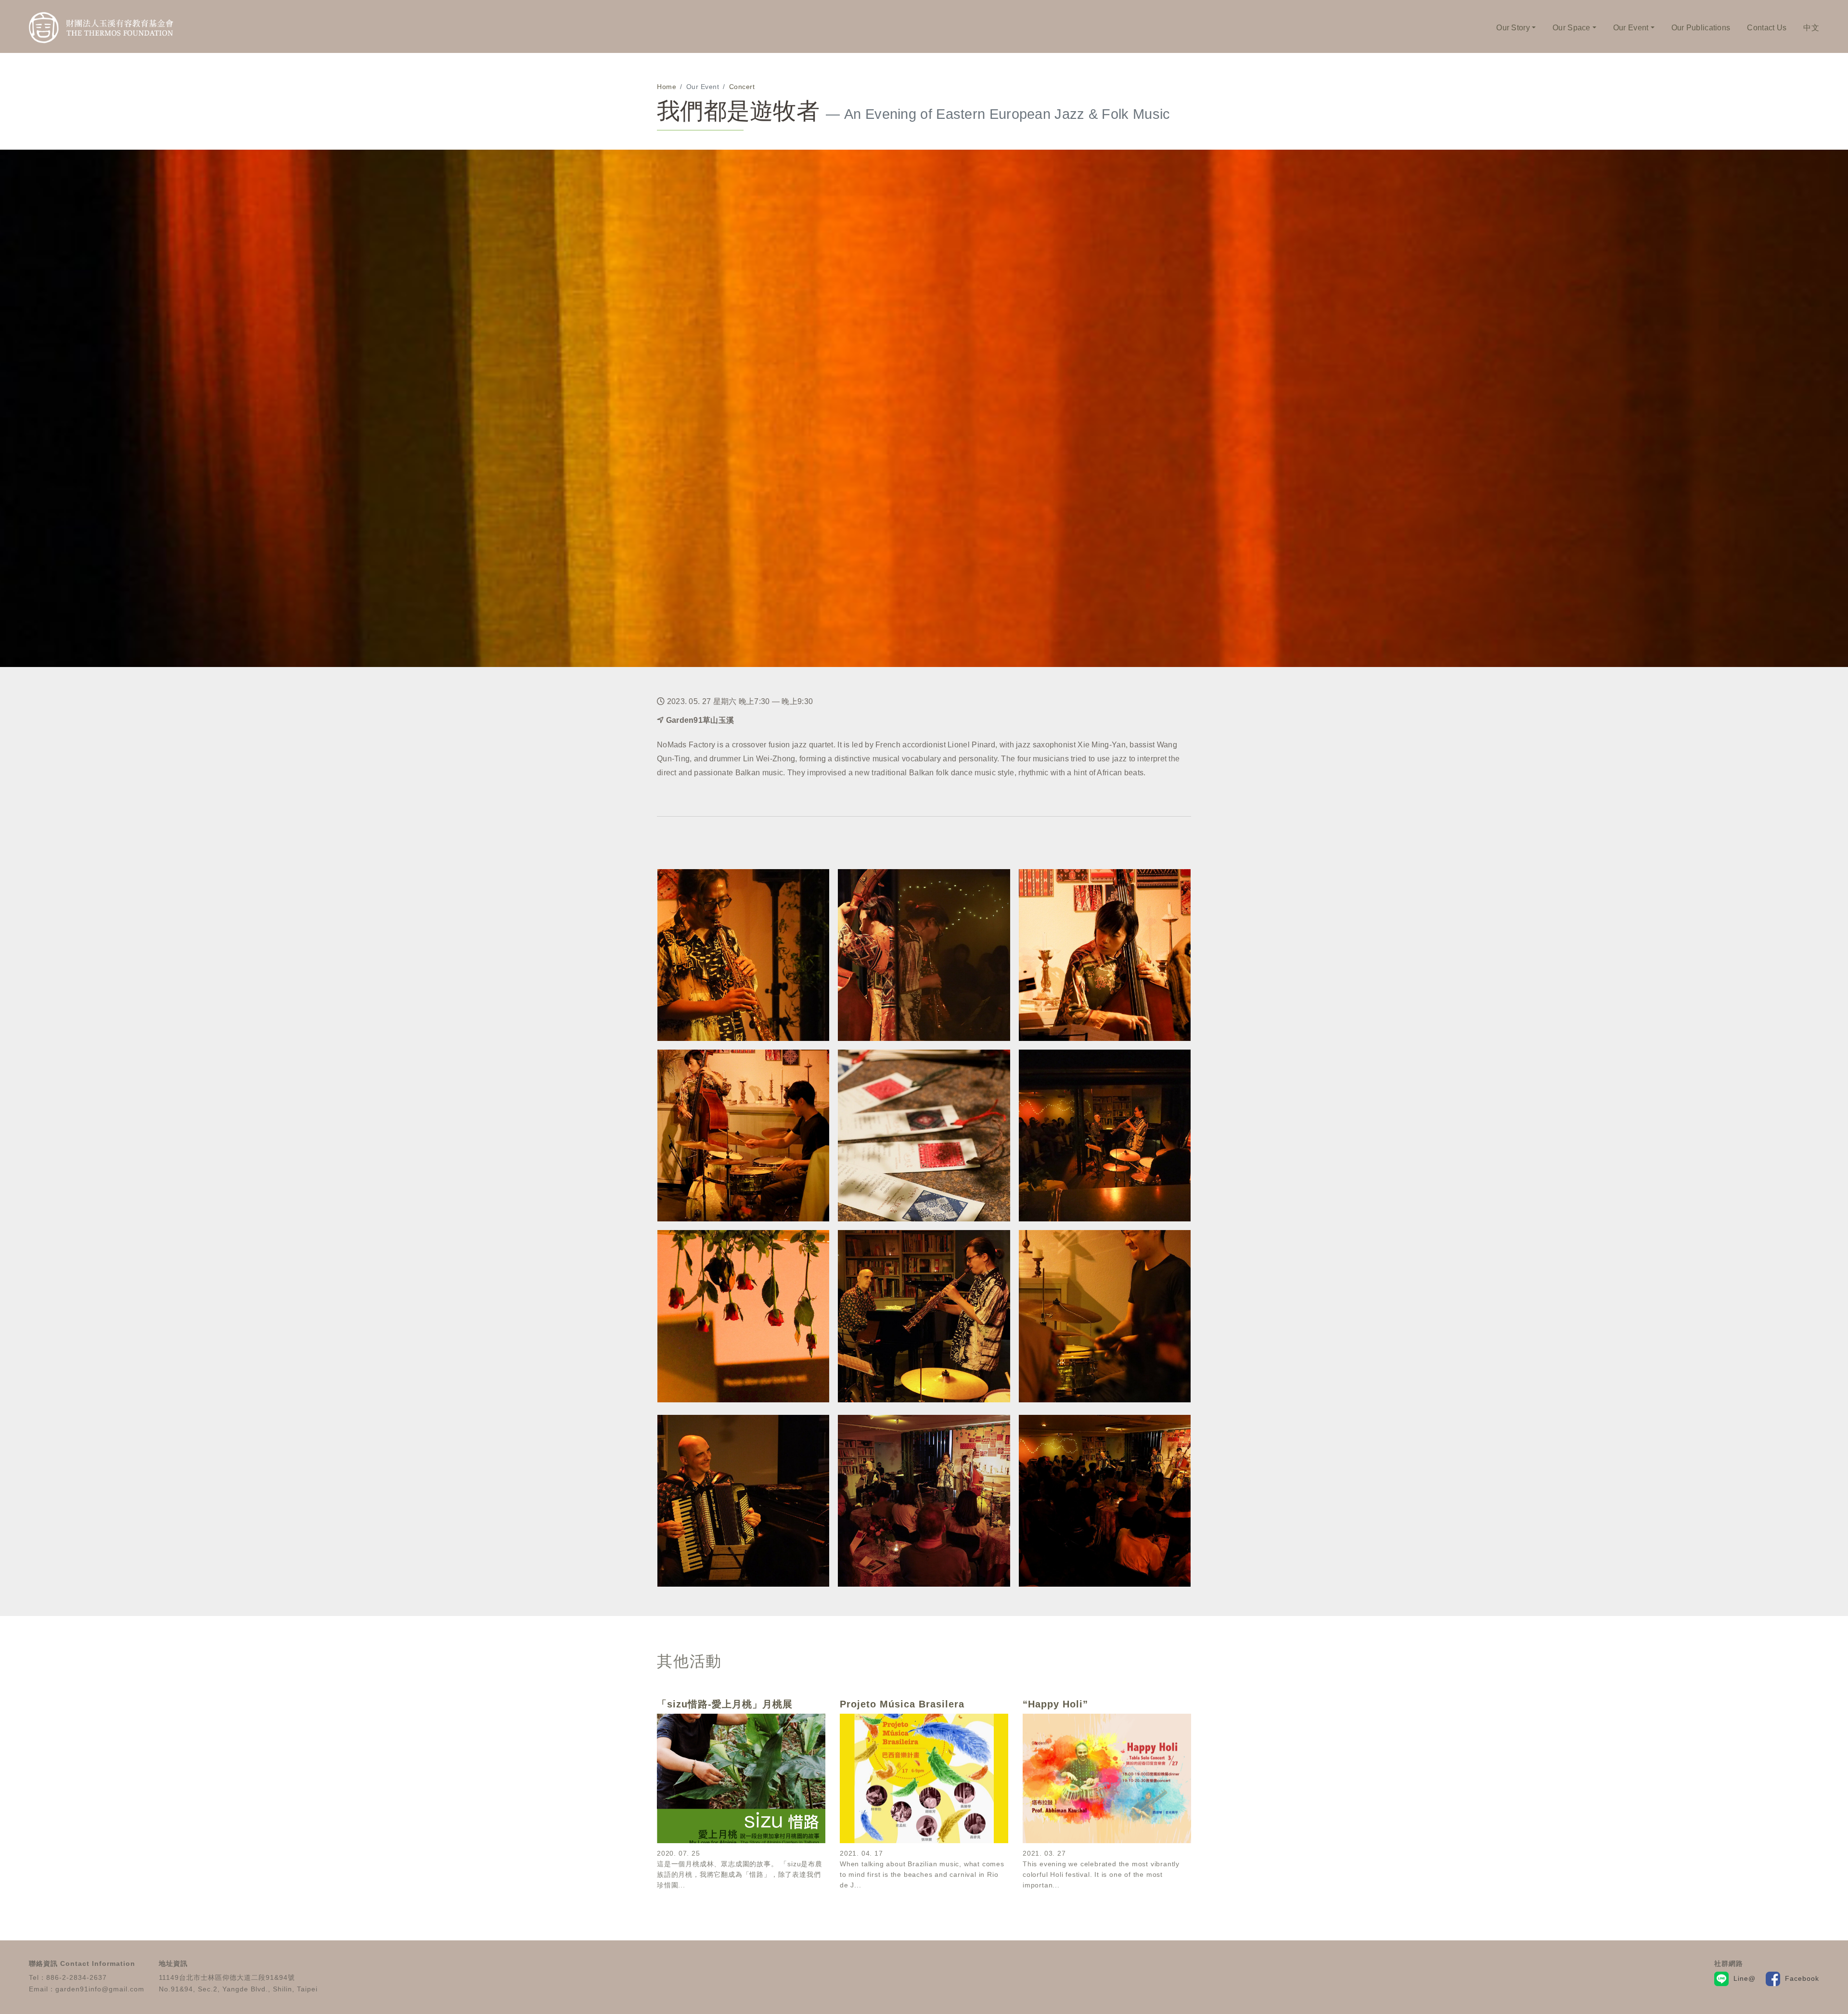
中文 (1811, 28)
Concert (742, 87)
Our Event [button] (1631, 28)
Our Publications (1701, 28)
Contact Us (1767, 28)
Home (667, 87)
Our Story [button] (1513, 28)
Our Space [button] (1572, 28)
